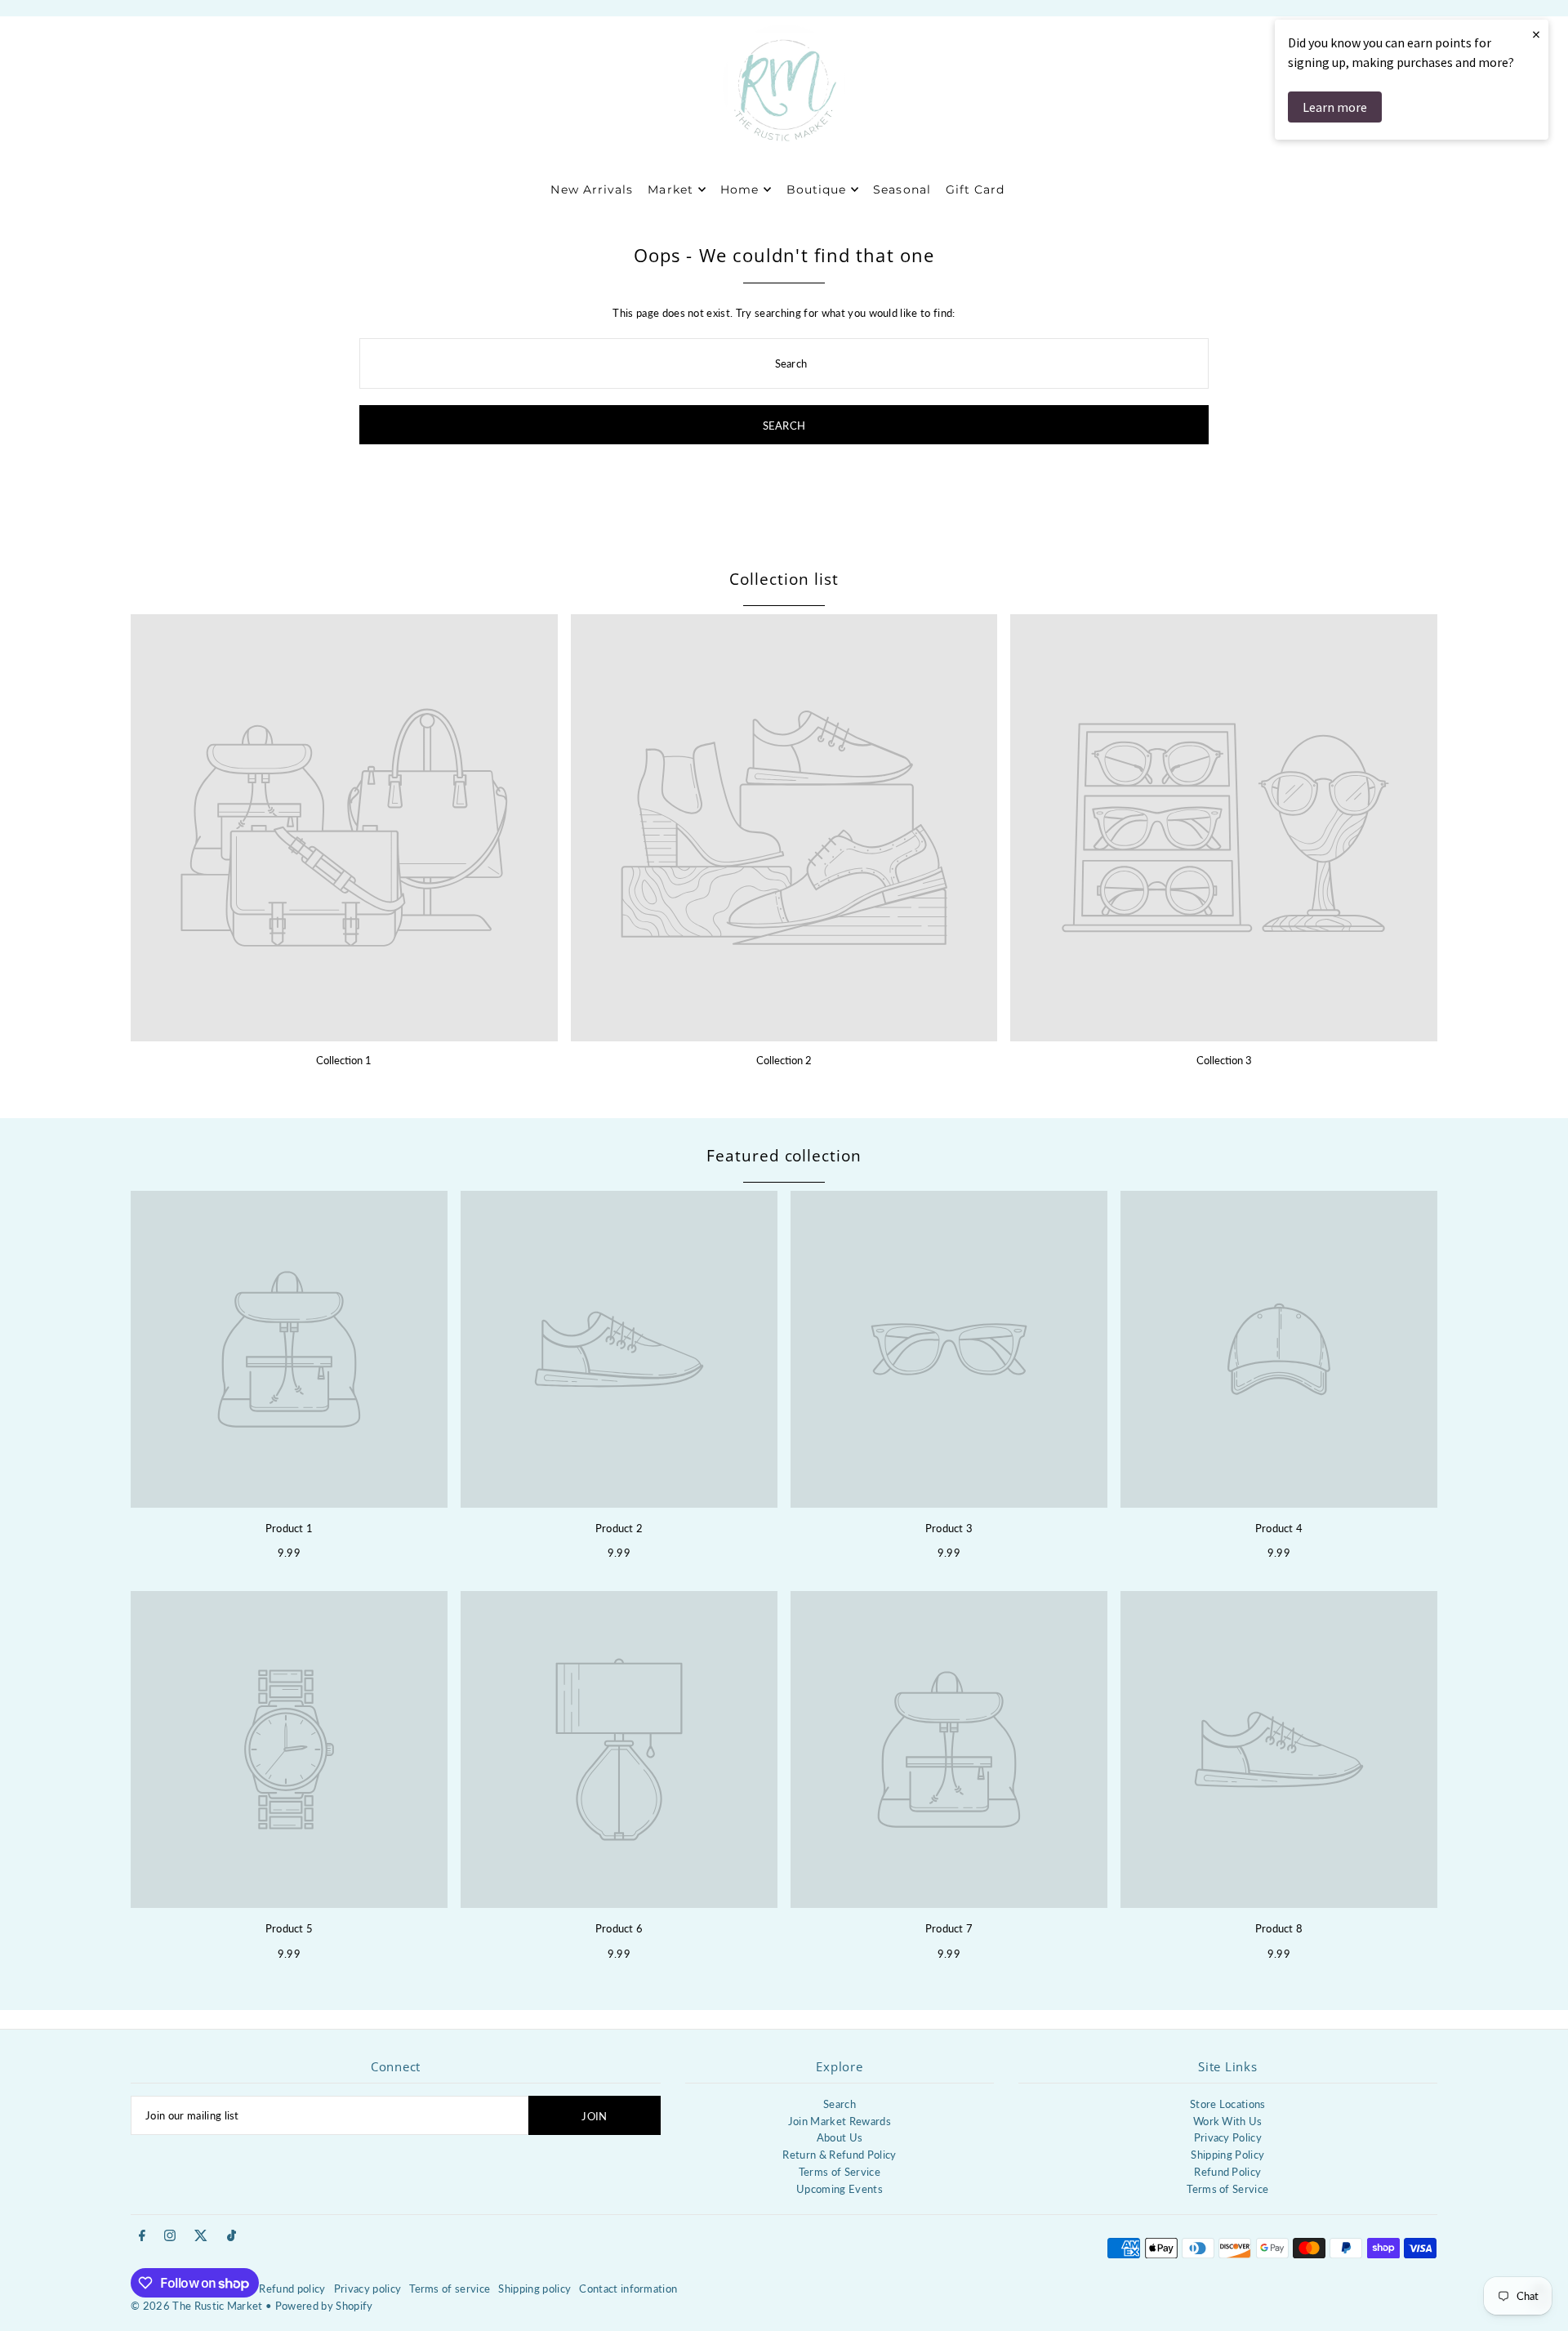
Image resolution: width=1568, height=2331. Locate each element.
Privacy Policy (1228, 2137)
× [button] (1536, 34)
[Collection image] (344, 828)
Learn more (1335, 107)
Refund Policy (1227, 2172)
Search (840, 2104)
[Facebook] (142, 2236)
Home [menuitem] (739, 189)
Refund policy (292, 2289)
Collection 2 (784, 1060)
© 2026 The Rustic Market (197, 2306)
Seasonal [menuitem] (902, 189)
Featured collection (784, 1156)
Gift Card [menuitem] (975, 189)
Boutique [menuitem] (816, 189)
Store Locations (1228, 2104)
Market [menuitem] (670, 189)
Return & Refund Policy (839, 2155)
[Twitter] (201, 2236)
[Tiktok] (232, 2236)
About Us (840, 2137)
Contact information (628, 2289)
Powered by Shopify (324, 2306)
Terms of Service (840, 2172)
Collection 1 (344, 1060)
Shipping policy (535, 2289)
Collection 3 (1224, 1060)
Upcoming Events (840, 2189)
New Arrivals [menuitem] (592, 189)
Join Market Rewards (840, 2121)
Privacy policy (368, 2289)
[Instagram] (170, 2236)
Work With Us (1228, 2121)
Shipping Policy (1227, 2155)
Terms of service (450, 2289)
